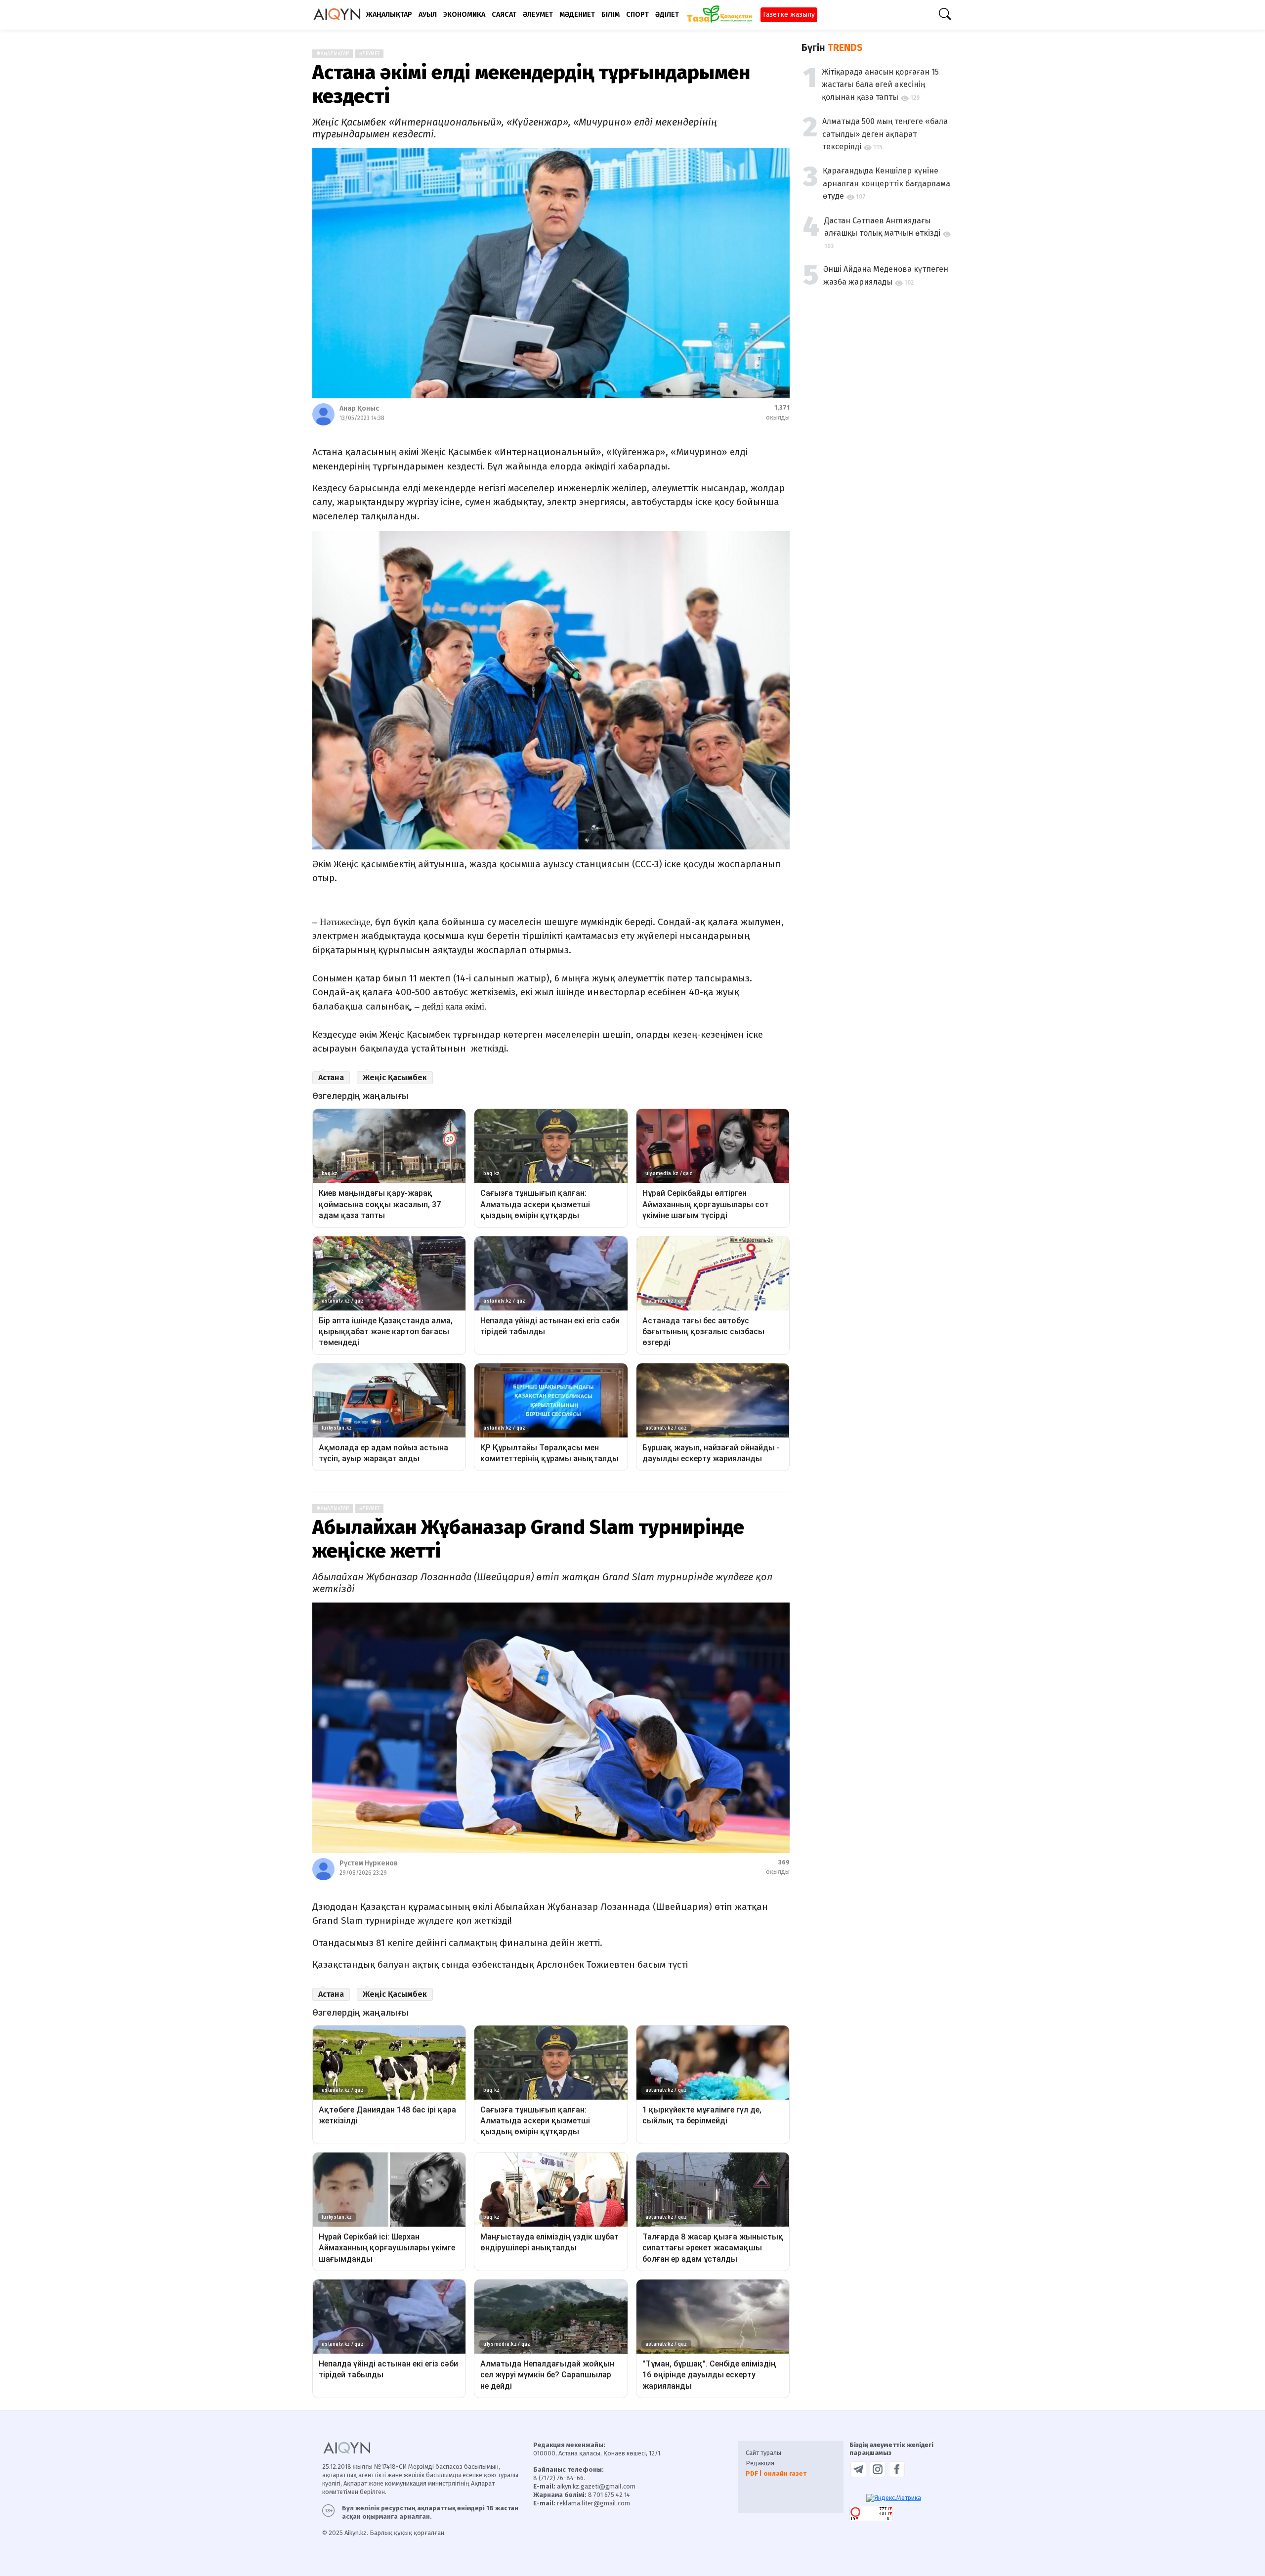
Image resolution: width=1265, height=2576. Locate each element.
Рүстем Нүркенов (369, 1863)
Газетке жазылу (789, 15)
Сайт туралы (763, 2453)
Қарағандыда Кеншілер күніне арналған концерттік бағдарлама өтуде (886, 183)
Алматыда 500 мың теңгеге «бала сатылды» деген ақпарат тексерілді (885, 134)
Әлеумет (369, 54)
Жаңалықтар (333, 54)
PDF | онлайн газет (776, 2473)
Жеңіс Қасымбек (395, 1077)
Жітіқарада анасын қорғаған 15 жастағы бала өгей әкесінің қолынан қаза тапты (880, 84)
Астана (331, 1077)
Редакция (760, 2463)
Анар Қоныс (359, 408)
